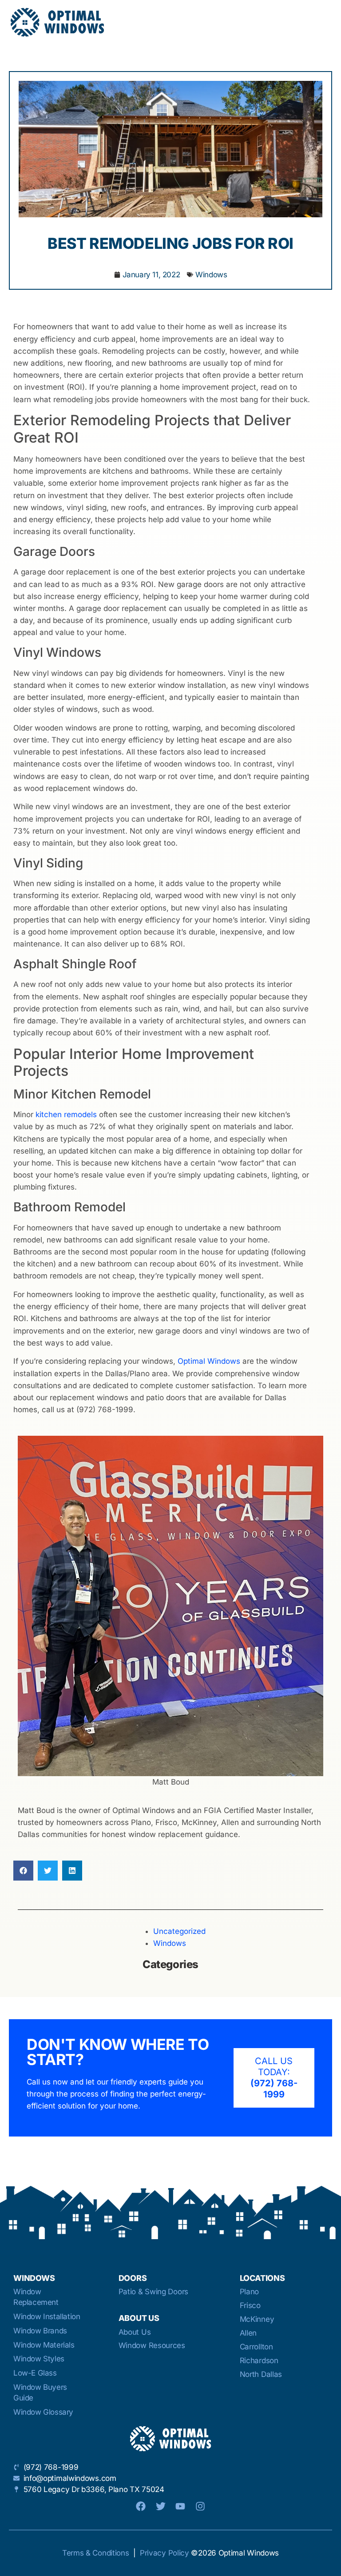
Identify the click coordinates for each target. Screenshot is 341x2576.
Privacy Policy (165, 2553)
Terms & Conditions (96, 2553)
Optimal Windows (209, 1361)
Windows (211, 275)
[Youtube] (180, 2506)
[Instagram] (200, 2506)
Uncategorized (179, 1931)
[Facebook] (141, 2506)
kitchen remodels (66, 1114)
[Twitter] (161, 2506)
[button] (23, 1871)
